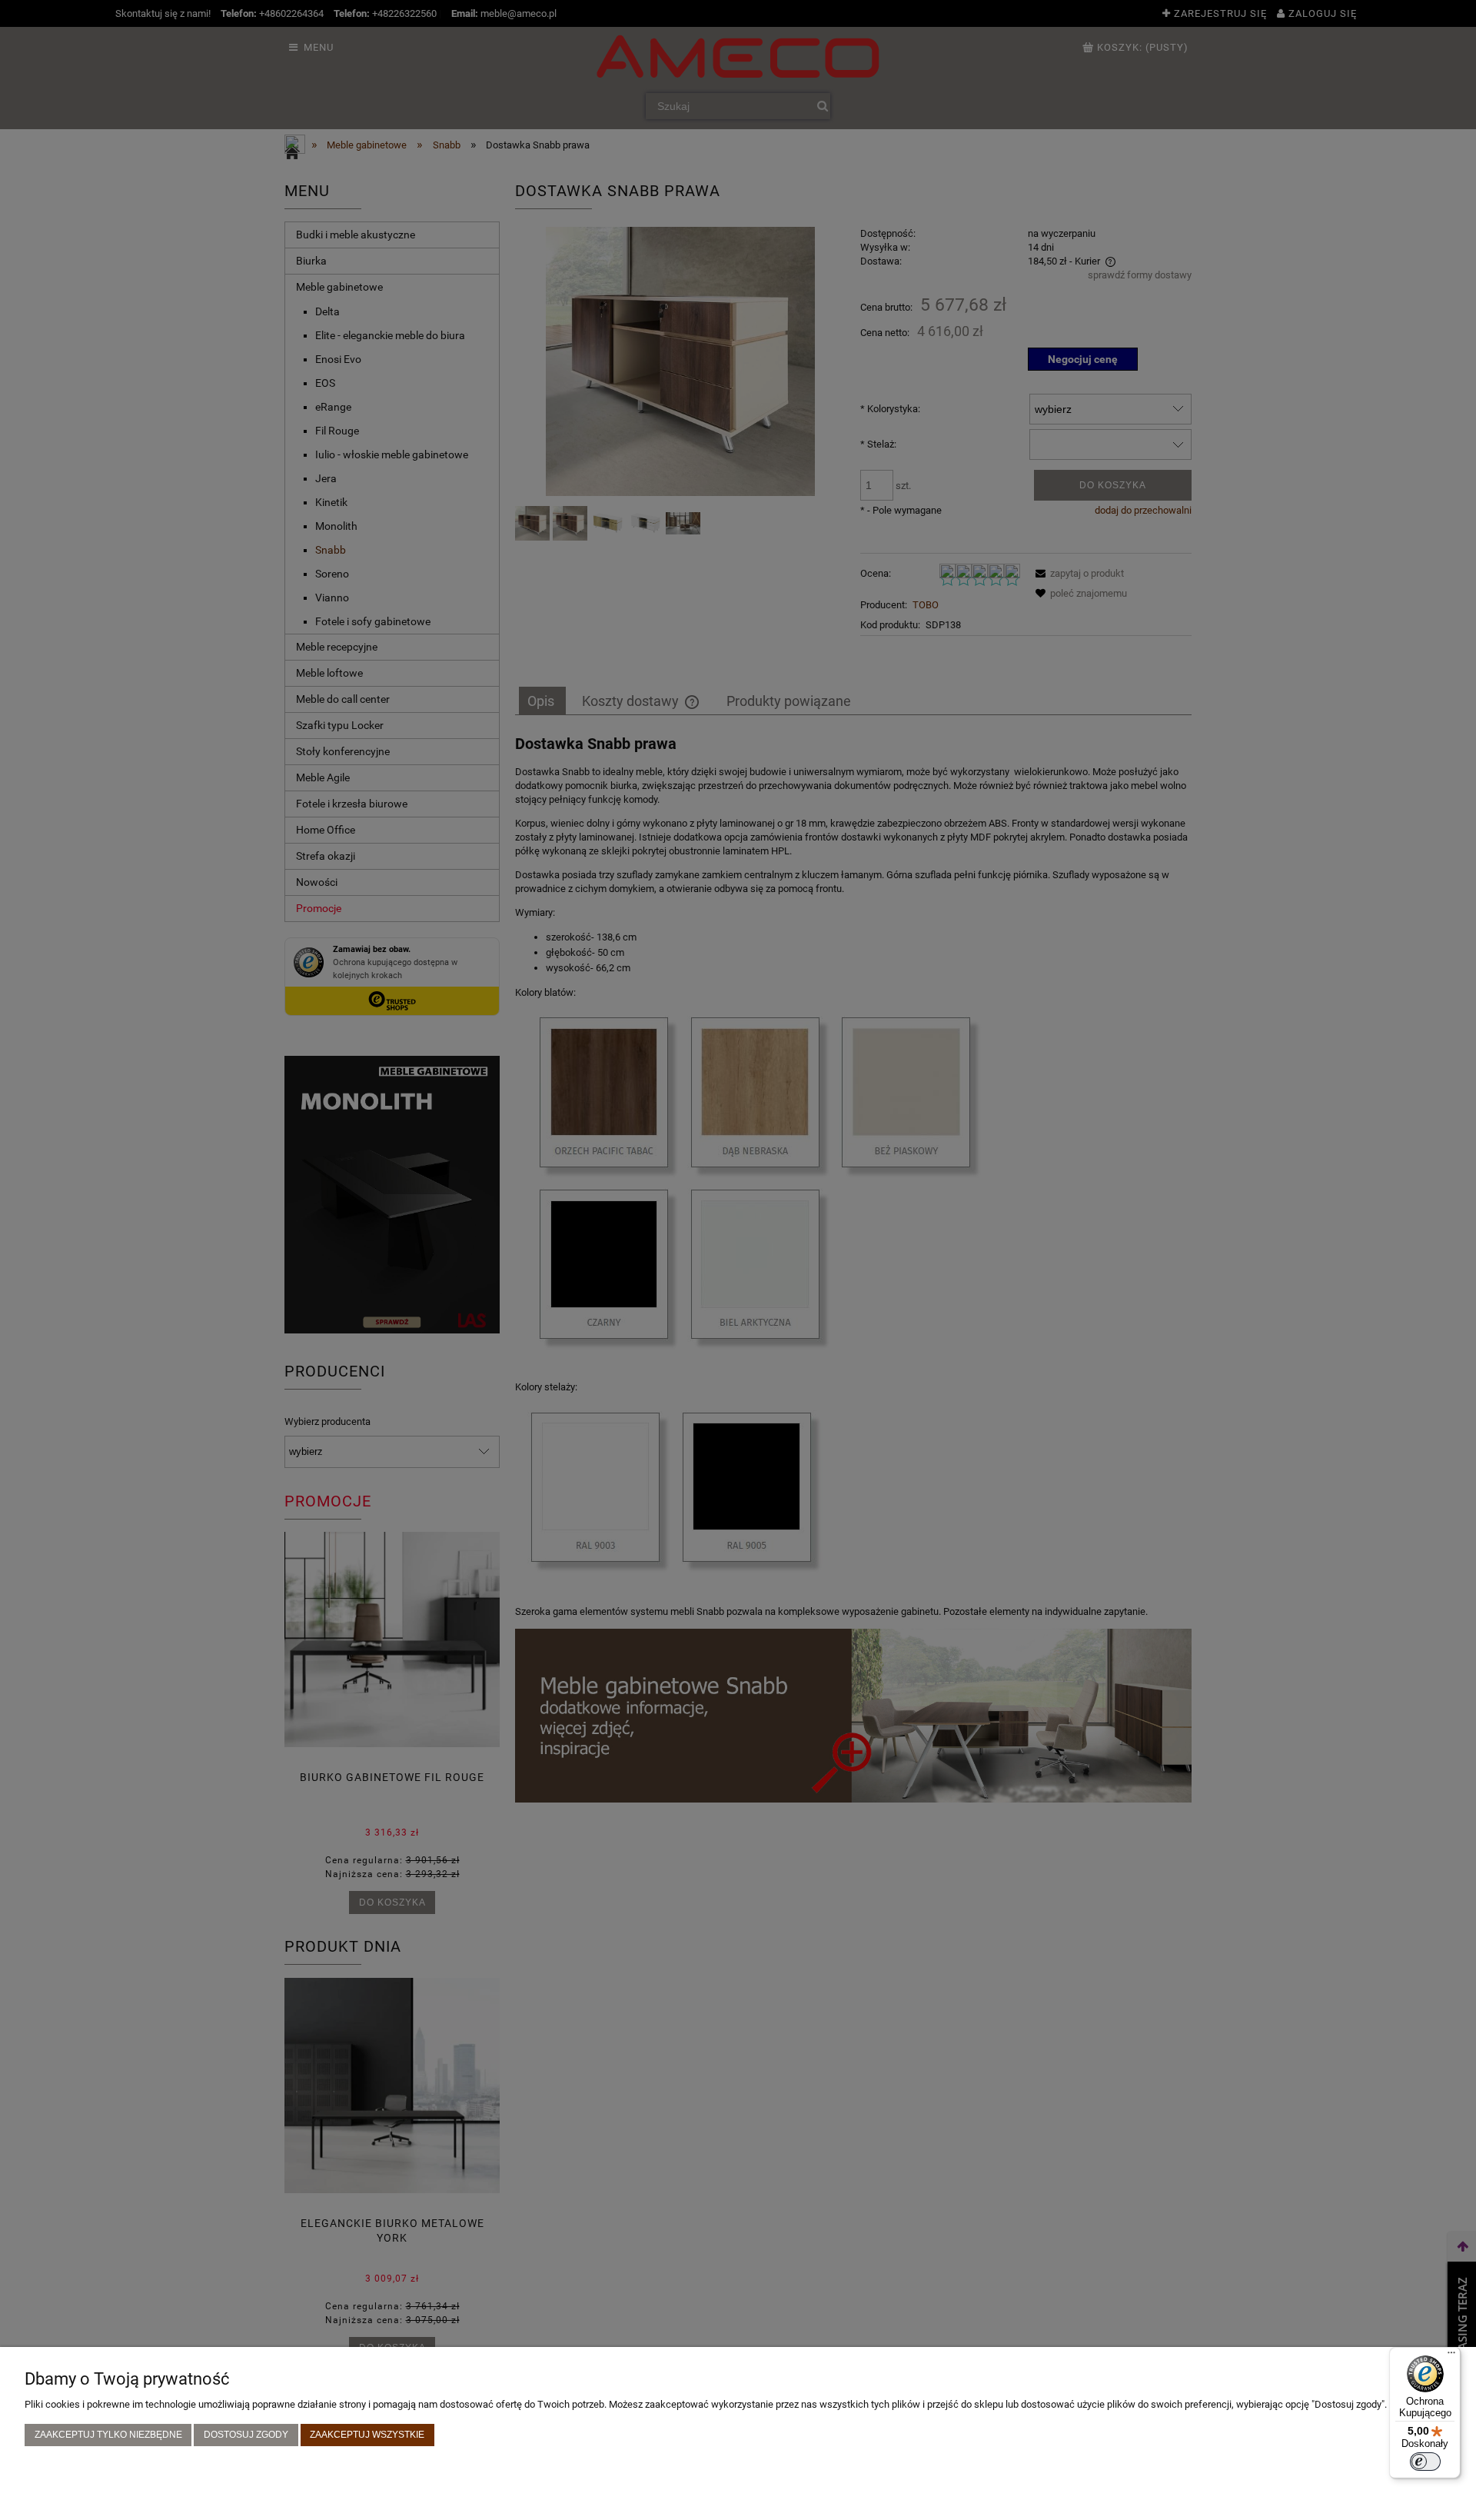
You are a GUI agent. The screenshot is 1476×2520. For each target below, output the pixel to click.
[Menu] (1451, 2356)
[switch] (1425, 2462)
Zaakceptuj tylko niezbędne (108, 2434)
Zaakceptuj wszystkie (367, 2434)
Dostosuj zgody (246, 2434)
